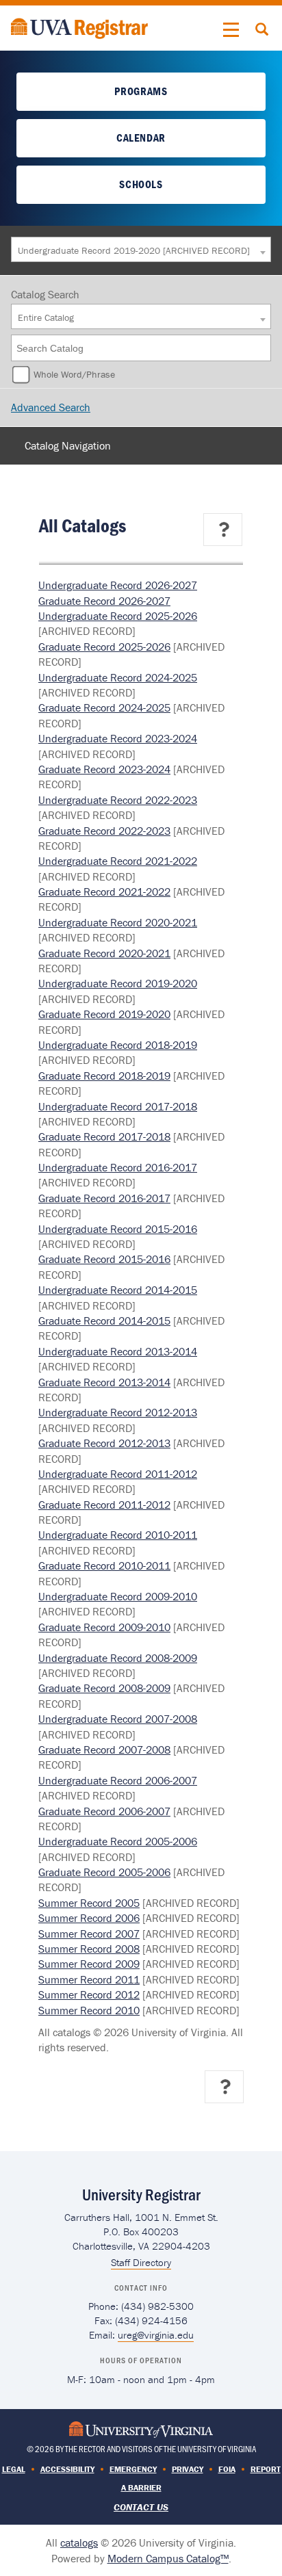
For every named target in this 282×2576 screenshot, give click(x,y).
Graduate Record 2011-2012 (104, 1505)
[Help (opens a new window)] (224, 530)
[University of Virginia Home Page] (141, 2428)
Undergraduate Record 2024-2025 (118, 677)
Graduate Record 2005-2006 (104, 1872)
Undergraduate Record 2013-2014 (118, 1351)
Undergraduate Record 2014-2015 (118, 1290)
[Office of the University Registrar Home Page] (79, 27)
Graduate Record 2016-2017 (104, 1198)
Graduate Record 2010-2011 (104, 1565)
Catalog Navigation (68, 445)
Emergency (133, 2469)
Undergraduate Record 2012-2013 (118, 1412)
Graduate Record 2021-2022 (104, 892)
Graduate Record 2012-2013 (104, 1443)
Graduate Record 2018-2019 (104, 1076)
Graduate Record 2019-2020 (104, 1014)
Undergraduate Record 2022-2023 (118, 800)
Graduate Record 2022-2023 (104, 831)
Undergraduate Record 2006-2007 (118, 1780)
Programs (141, 91)
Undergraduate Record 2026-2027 (118, 585)
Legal (14, 2469)
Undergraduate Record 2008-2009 (118, 1658)
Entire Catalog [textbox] (46, 317)
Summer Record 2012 (89, 1994)
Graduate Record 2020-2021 (104, 953)
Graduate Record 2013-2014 (104, 1382)
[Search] (261, 348)
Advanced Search (51, 407)
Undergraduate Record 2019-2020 (118, 983)
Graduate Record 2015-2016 (104, 1259)
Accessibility (67, 2469)
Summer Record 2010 (89, 2010)
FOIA (227, 2469)
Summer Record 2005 (89, 1903)
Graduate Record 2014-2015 (104, 1320)
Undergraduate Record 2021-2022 (118, 861)
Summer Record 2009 (89, 1964)
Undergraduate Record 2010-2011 (118, 1535)
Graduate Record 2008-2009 (104, 1688)
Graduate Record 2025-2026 (104, 647)
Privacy (188, 2469)
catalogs (79, 2542)
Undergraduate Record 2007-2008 (118, 1719)
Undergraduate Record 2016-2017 (118, 1167)
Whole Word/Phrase (74, 374)
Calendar (141, 138)
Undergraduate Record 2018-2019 (118, 1045)
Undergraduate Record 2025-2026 (118, 616)
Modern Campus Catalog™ (168, 2558)
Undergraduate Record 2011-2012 (118, 1474)
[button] (231, 30)
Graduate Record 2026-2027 (104, 601)
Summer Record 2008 (89, 1949)
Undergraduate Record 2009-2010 (118, 1596)
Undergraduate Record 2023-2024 (118, 738)
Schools (141, 184)
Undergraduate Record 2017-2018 (118, 1106)
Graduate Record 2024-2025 (104, 707)
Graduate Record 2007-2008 (104, 1749)
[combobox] (141, 249)
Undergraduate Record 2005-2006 (118, 1841)
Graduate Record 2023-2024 (104, 769)
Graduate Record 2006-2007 (104, 1811)
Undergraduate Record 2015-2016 (118, 1229)
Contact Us (141, 2507)
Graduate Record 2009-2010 (104, 1627)
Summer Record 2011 (89, 1979)
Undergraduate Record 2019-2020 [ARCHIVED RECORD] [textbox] (134, 250)
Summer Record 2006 (89, 1918)
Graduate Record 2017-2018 (104, 1136)
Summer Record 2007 (89, 1934)
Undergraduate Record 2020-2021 (118, 922)
